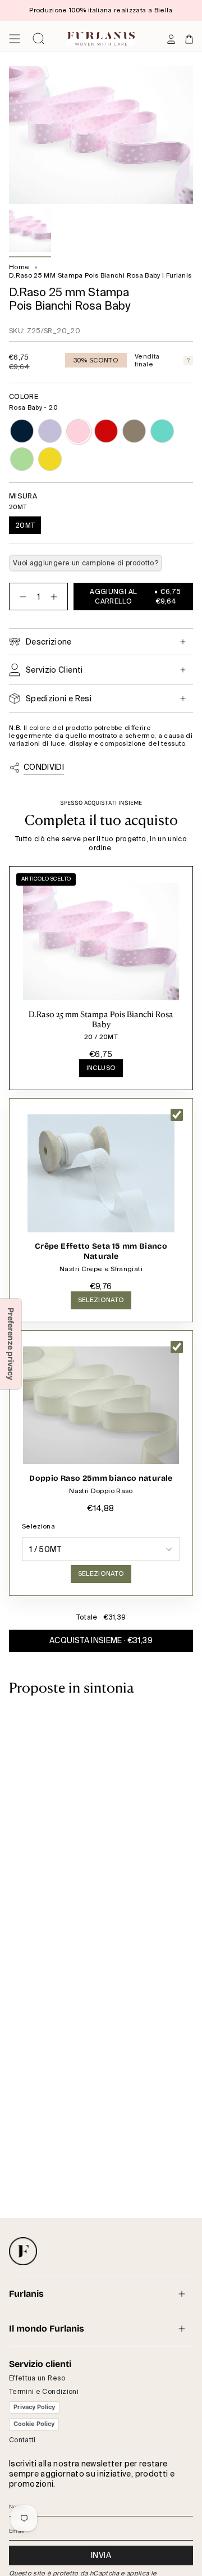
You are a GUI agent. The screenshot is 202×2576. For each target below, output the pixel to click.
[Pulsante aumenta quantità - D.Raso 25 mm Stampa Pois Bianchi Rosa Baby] (56, 597)
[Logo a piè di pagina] (23, 2251)
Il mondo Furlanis (47, 2328)
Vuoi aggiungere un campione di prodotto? (86, 563)
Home (19, 267)
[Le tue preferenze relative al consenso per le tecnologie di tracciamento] (11, 1344)
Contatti (22, 2440)
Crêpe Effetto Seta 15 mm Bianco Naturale (101, 1251)
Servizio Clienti (54, 670)
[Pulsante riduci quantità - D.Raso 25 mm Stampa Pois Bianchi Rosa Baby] (21, 597)
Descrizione (49, 642)
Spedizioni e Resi (59, 699)
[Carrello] (189, 39)
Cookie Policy (34, 2424)
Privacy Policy (34, 2407)
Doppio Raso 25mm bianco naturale (101, 1478)
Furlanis (26, 2294)
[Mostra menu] (15, 39)
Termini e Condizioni (44, 2392)
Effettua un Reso (37, 2378)
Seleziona (38, 1526)
